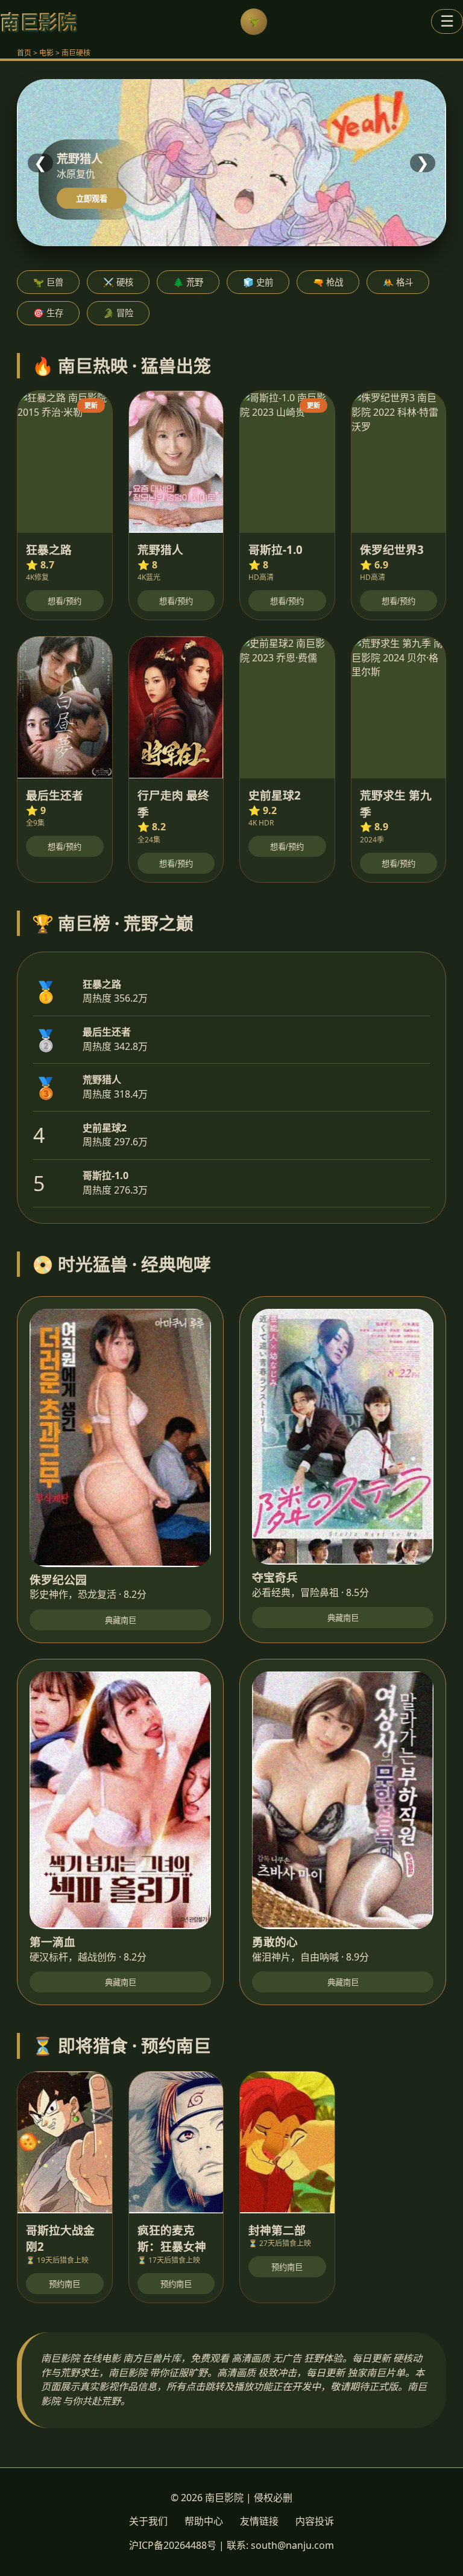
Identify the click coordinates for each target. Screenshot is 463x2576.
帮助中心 (204, 2521)
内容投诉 (315, 2521)
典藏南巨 (121, 1620)
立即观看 (92, 199)
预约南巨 (65, 2284)
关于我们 (148, 2521)
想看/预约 (65, 601)
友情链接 (259, 2521)
